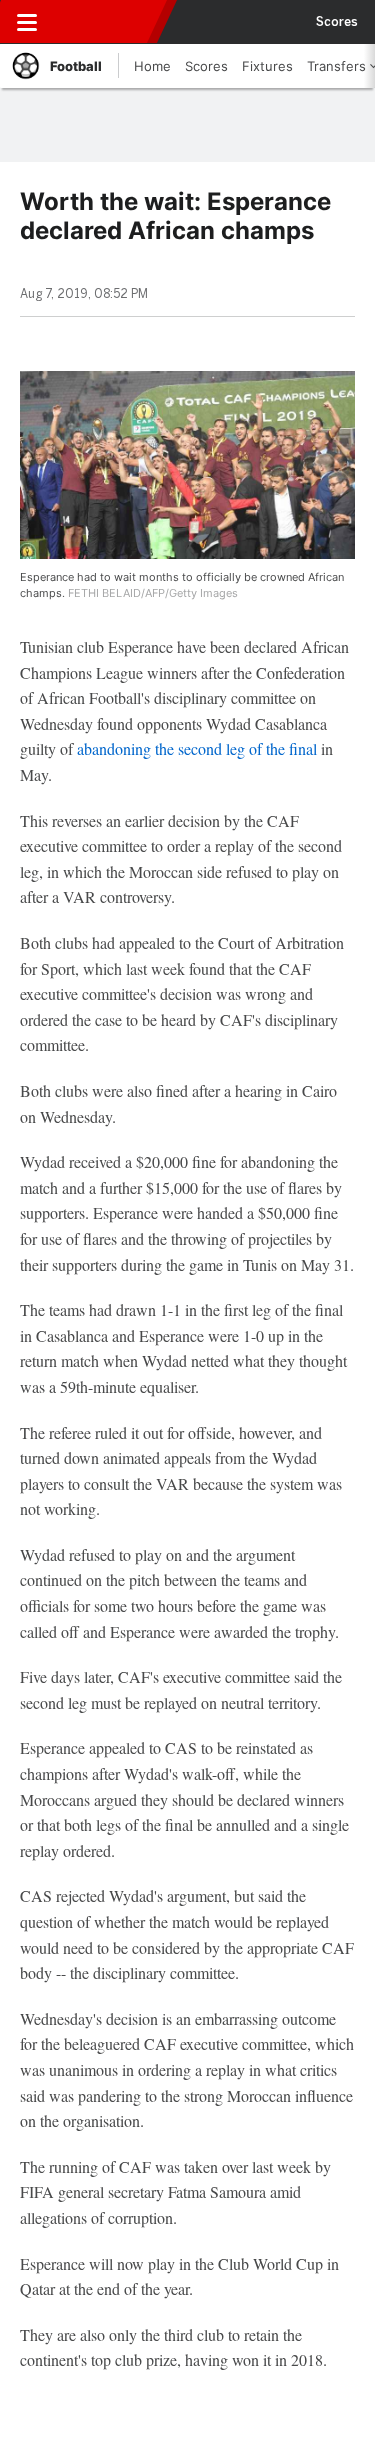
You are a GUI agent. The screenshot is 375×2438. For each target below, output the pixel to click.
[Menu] (27, 22)
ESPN (107, 22)
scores (337, 22)
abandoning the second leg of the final (197, 748)
